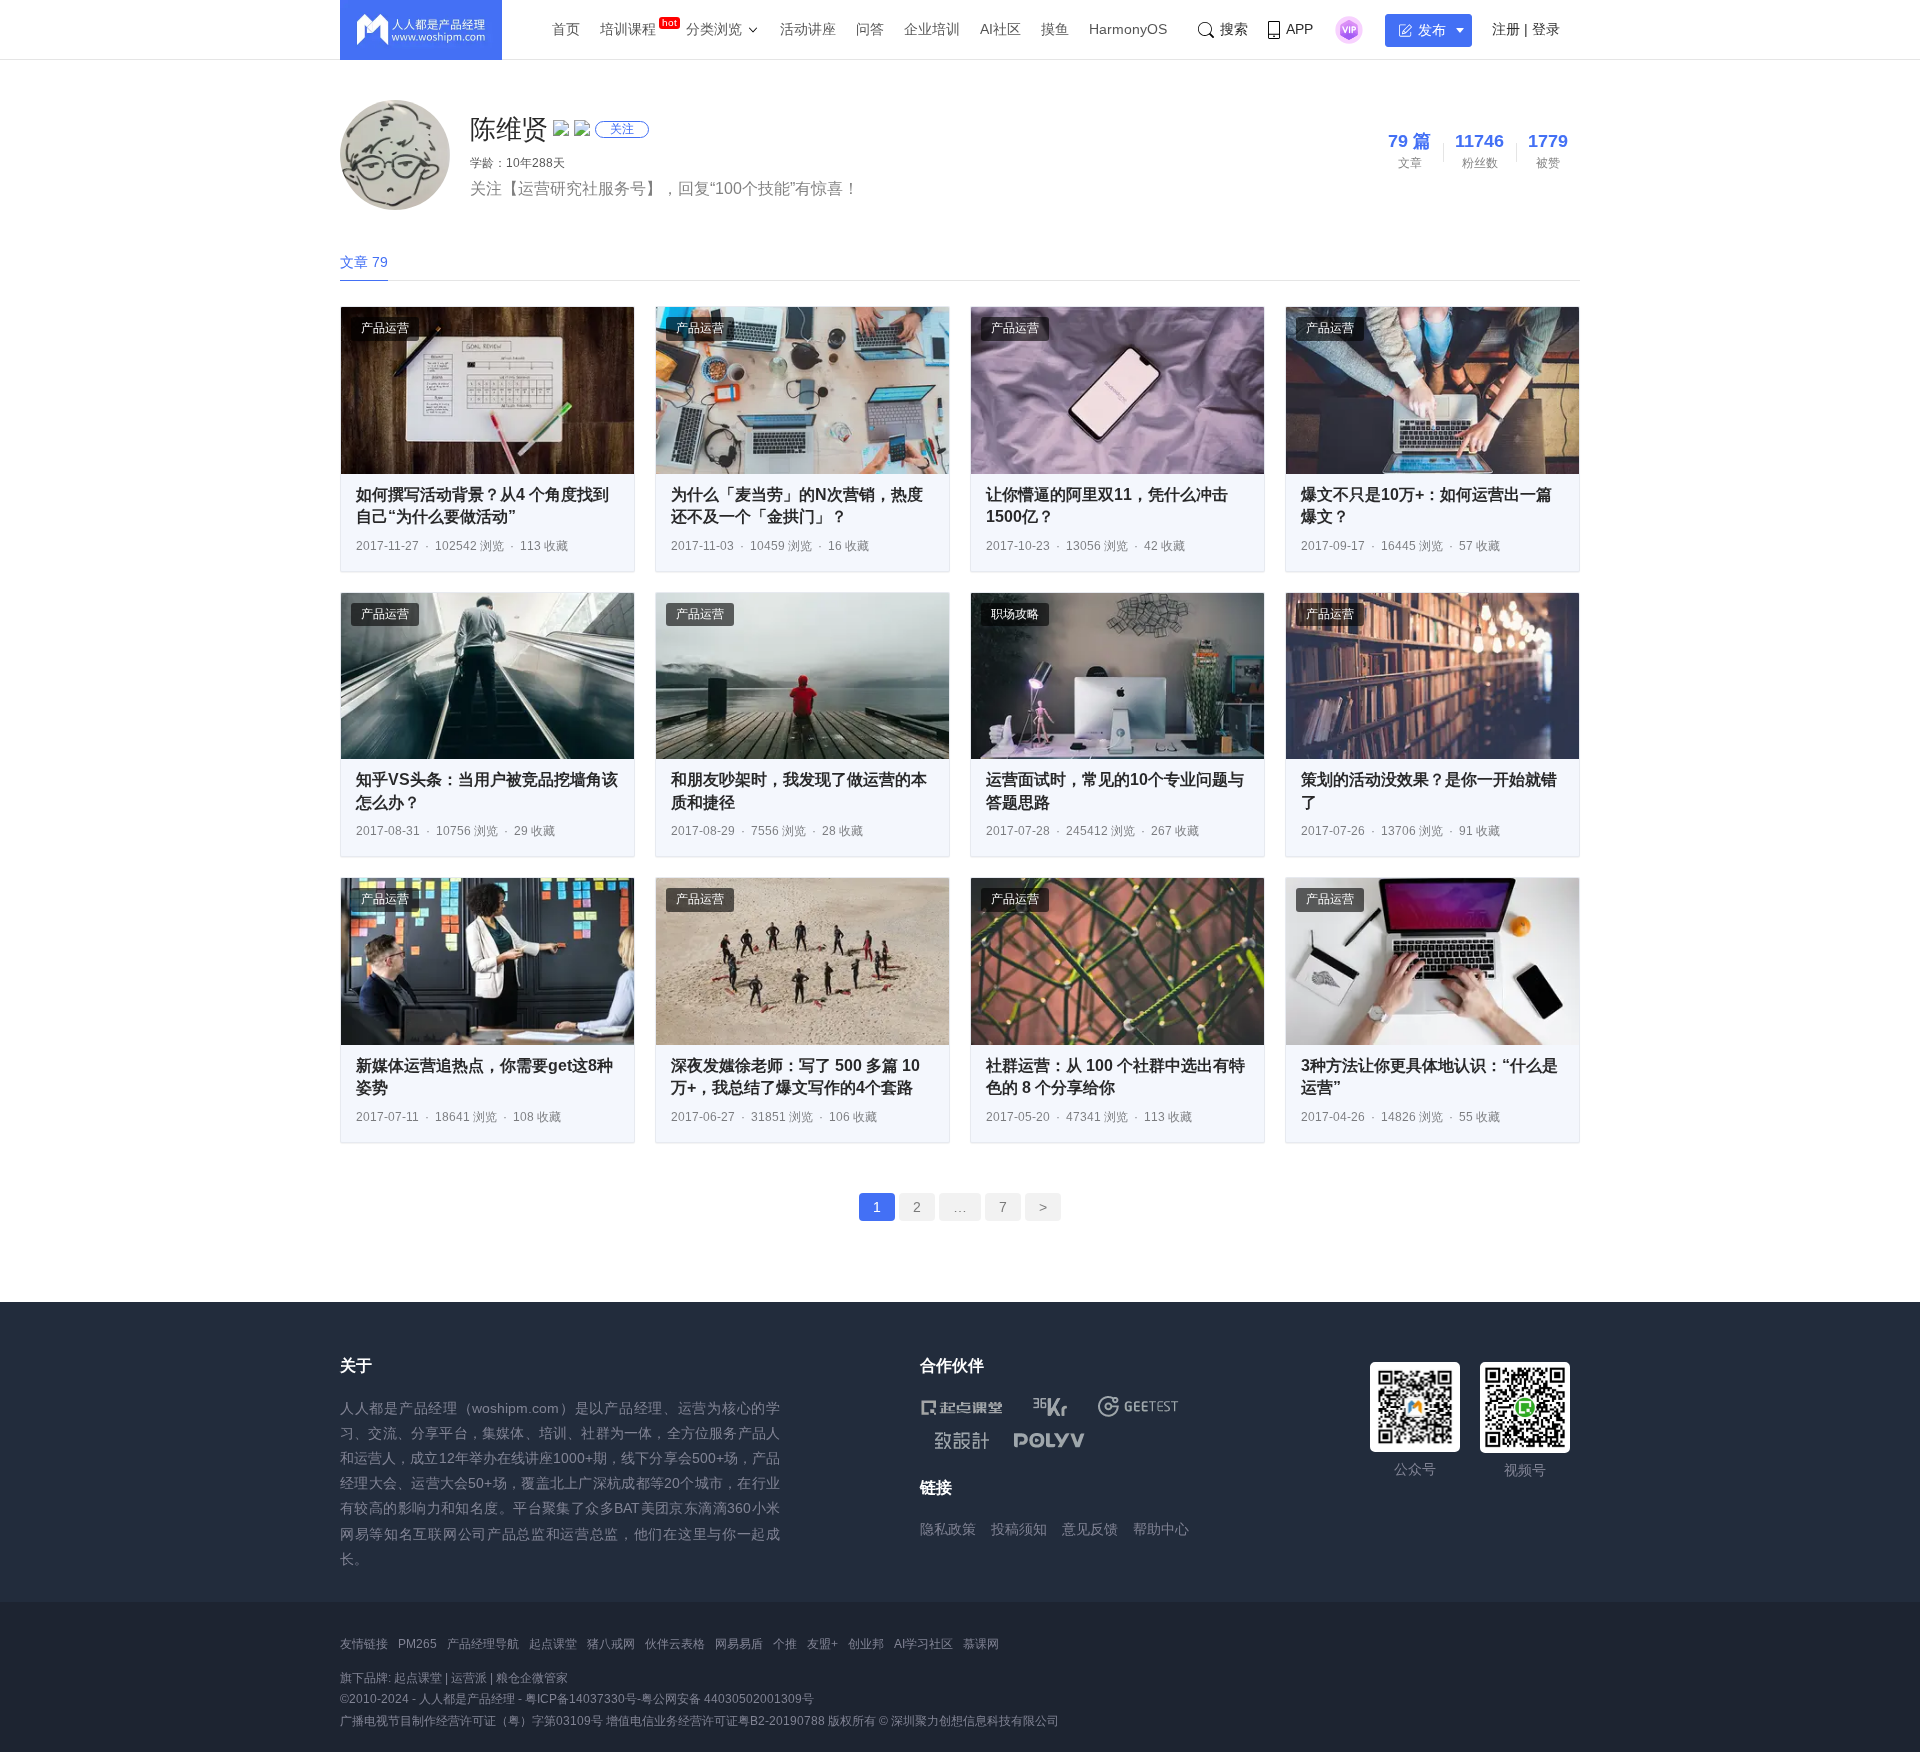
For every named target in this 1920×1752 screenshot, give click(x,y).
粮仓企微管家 (532, 1678)
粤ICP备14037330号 (581, 1699)
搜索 (1234, 29)
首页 (566, 29)
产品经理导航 (483, 1644)
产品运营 (385, 328)
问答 (870, 29)
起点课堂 (553, 1644)
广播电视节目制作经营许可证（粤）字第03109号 (471, 1721)
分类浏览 (714, 29)
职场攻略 (1015, 614)
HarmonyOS (1128, 29)
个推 (785, 1644)
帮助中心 (1161, 1529)
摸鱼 (1055, 29)
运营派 (469, 1678)
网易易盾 (739, 1644)
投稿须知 (1019, 1529)
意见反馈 (1090, 1529)
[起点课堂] (961, 1406)
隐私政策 (948, 1529)
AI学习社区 (923, 1644)
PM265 (417, 1644)
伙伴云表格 (675, 1644)
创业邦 (866, 1644)
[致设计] (962, 1441)
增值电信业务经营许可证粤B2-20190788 (715, 1721)
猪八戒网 (611, 1644)
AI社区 (1000, 29)
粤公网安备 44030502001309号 (727, 1699)
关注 (622, 129)
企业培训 (932, 29)
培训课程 (628, 29)
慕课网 (981, 1644)
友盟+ (822, 1644)
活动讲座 (808, 29)
